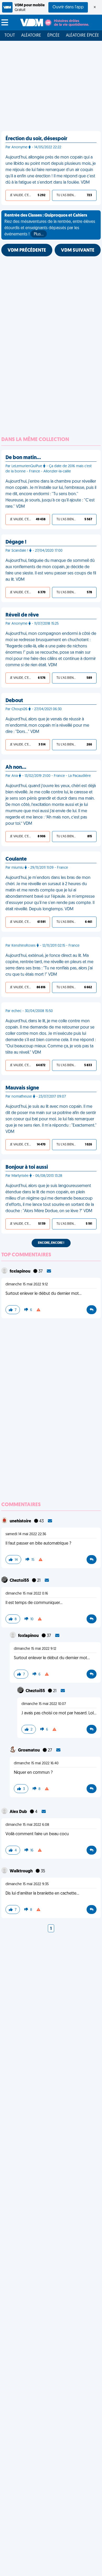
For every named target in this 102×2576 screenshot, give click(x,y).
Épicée (53, 36)
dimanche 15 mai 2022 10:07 (44, 1704)
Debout (14, 701)
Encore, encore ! (51, 1243)
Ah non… (16, 767)
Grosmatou (29, 1750)
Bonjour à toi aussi (27, 1167)
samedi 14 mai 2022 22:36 (26, 1534)
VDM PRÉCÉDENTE (27, 251)
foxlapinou (20, 1272)
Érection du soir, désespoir (36, 139)
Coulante (16, 859)
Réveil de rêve (22, 615)
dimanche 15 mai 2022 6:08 (27, 1825)
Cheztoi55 (20, 1581)
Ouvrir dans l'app (68, 7)
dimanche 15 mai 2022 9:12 (27, 1284)
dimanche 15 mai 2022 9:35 (27, 1884)
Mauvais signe (22, 1088)
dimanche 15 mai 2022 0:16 (27, 1594)
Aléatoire (31, 36)
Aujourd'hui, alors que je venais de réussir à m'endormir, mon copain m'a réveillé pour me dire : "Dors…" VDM (47, 726)
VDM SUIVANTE (78, 251)
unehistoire (21, 1521)
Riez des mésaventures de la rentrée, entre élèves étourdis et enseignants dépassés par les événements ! (50, 225)
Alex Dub (19, 1812)
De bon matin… (23, 458)
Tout (10, 36)
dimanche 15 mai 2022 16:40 (36, 1763)
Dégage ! (16, 542)
